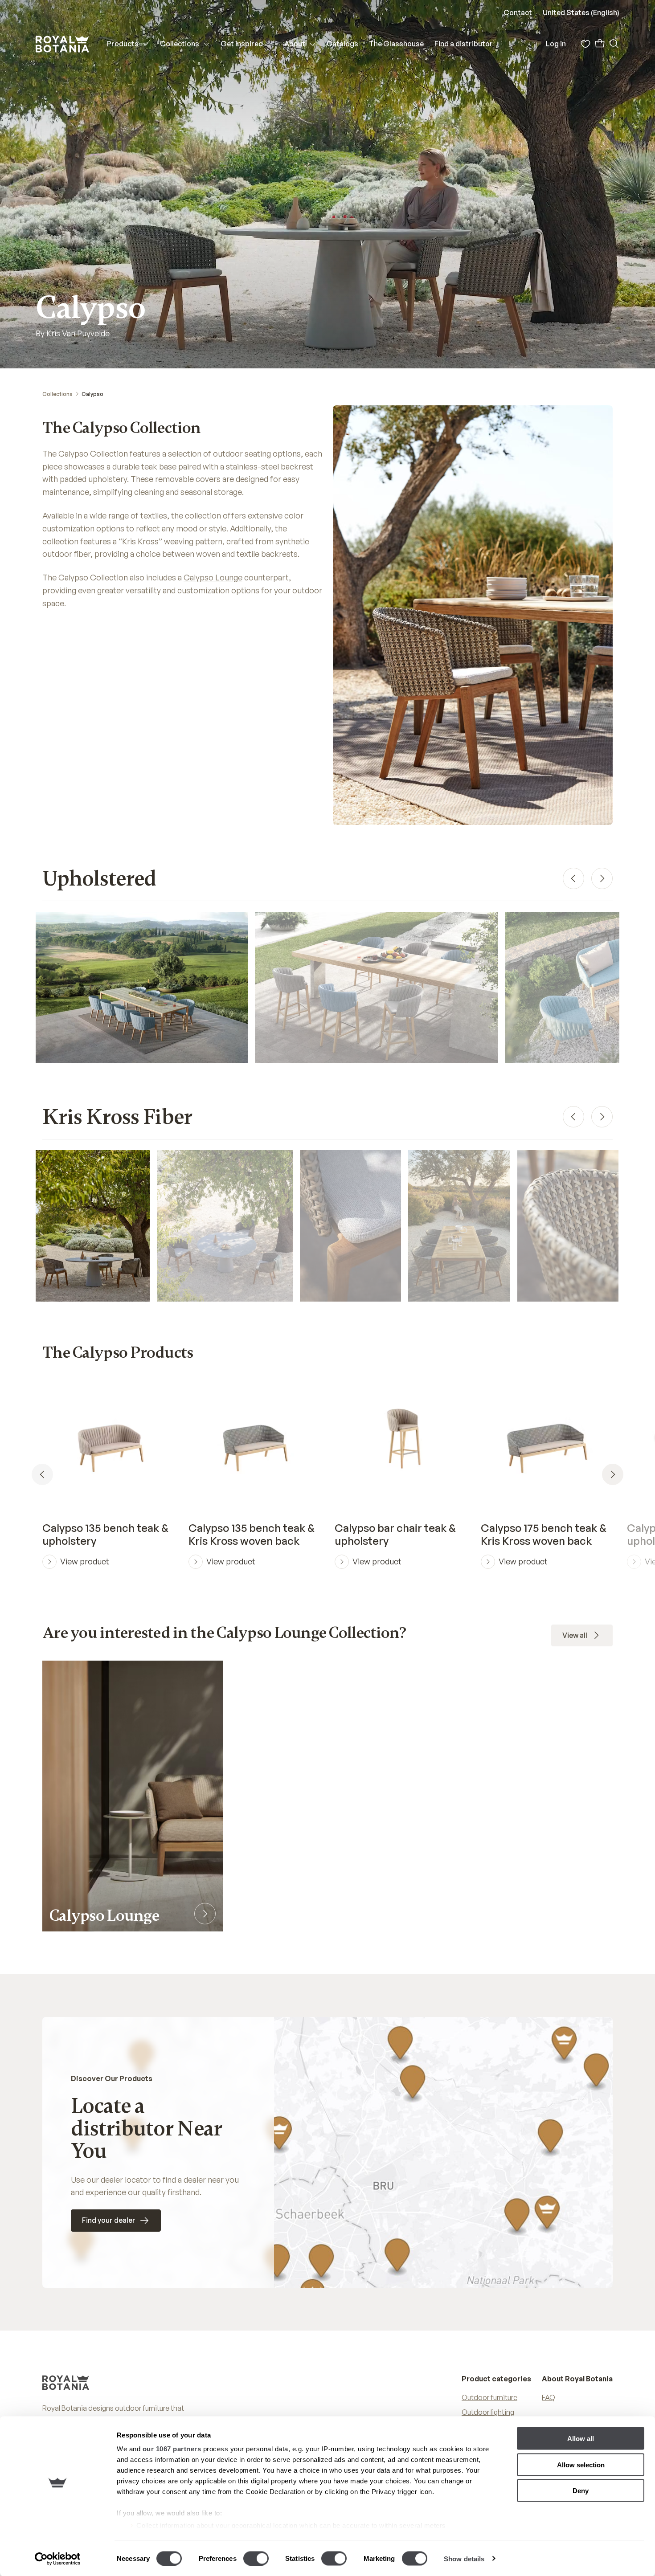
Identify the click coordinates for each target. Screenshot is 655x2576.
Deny (581, 2491)
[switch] (256, 2558)
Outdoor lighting (488, 2412)
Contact (518, 12)
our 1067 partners (172, 2449)
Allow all (581, 2439)
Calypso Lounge (213, 577)
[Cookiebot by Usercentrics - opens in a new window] (58, 2559)
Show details (464, 2558)
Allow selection (581, 2464)
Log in (556, 44)
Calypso (92, 394)
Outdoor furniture (489, 2397)
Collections (57, 394)
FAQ (549, 2397)
